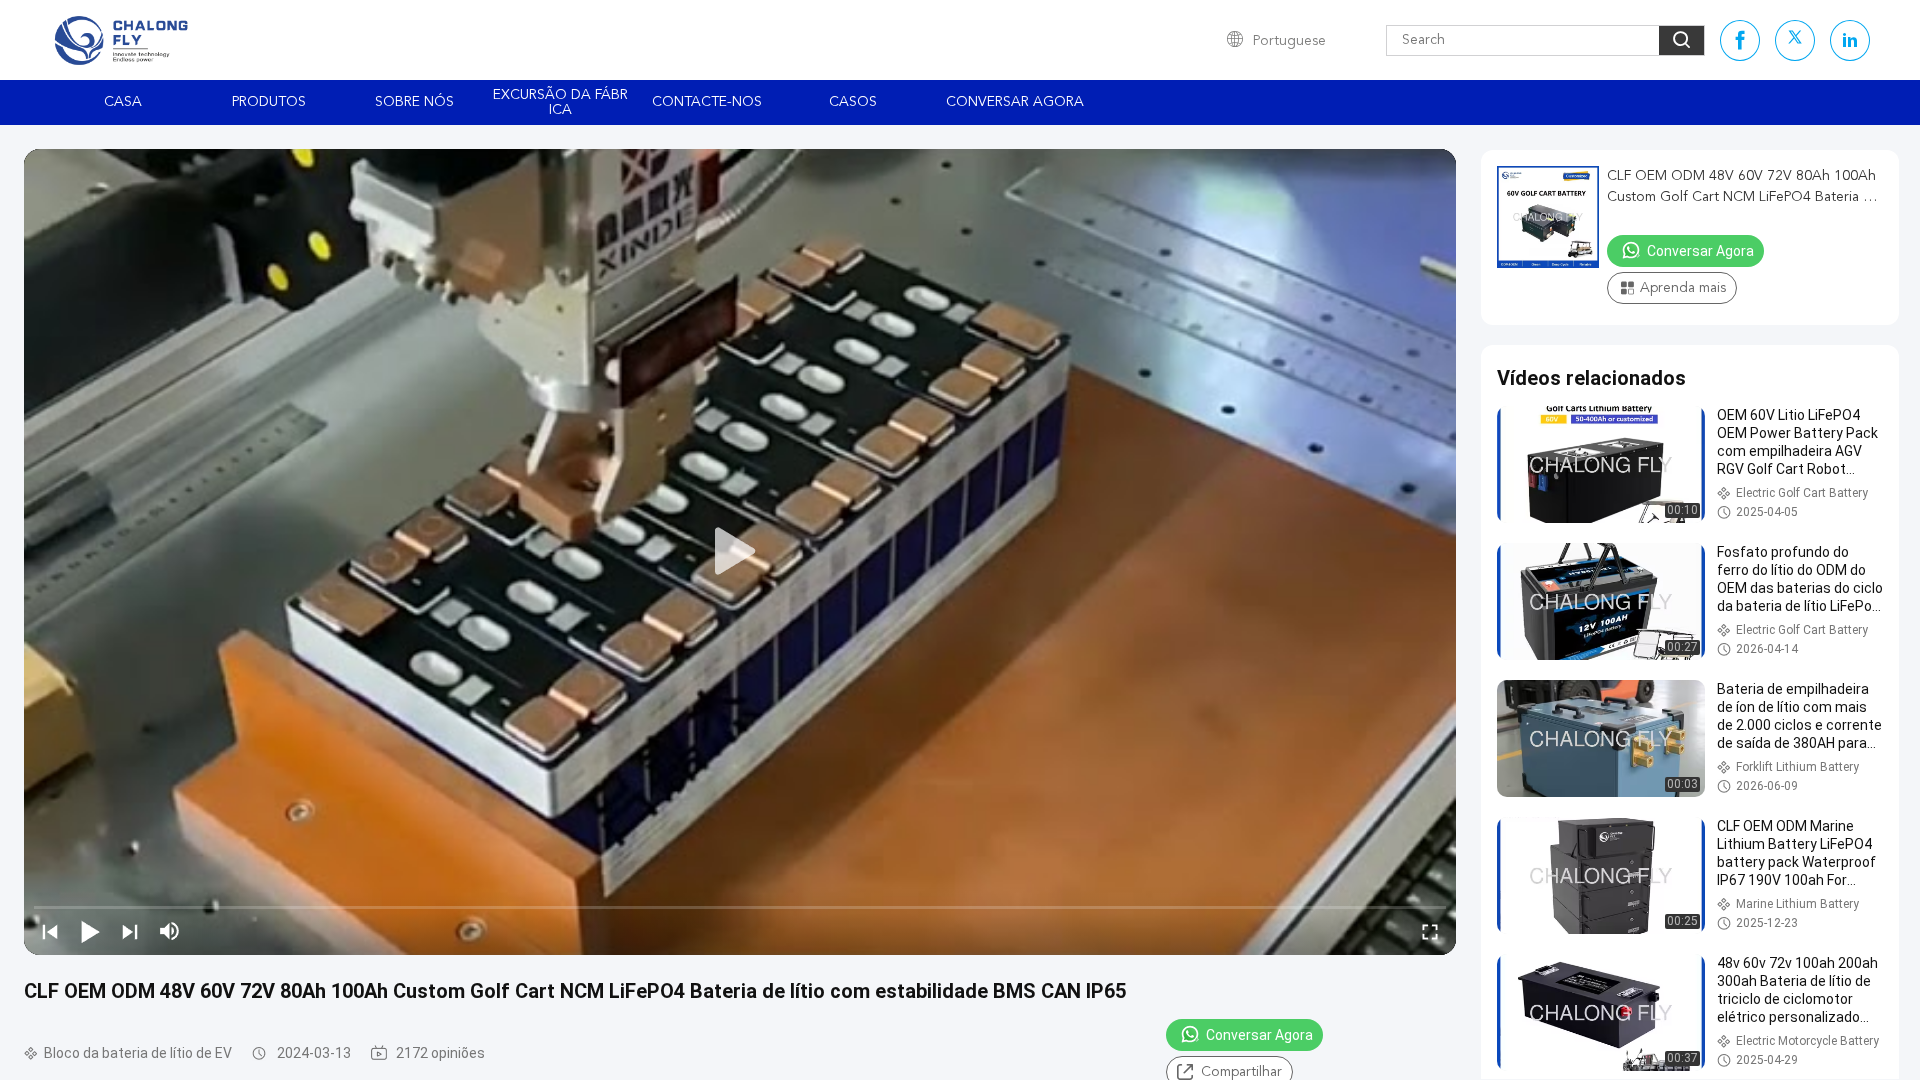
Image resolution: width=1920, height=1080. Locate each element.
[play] (740, 552)
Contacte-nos (707, 102)
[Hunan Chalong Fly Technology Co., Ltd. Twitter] (1795, 40)
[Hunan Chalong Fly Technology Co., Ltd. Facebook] (1740, 40)
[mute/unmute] (170, 931)
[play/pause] (90, 931)
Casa (123, 102)
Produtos (269, 102)
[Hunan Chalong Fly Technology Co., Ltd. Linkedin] (1850, 40)
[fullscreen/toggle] (1430, 931)
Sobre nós (414, 102)
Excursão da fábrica (560, 102)
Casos (853, 102)
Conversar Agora (1015, 102)
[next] (130, 931)
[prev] (50, 931)
